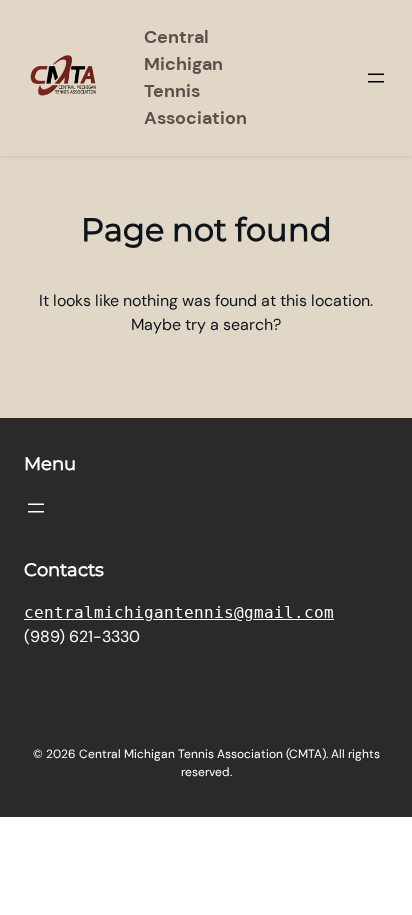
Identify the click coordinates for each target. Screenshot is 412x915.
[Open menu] (376, 78)
